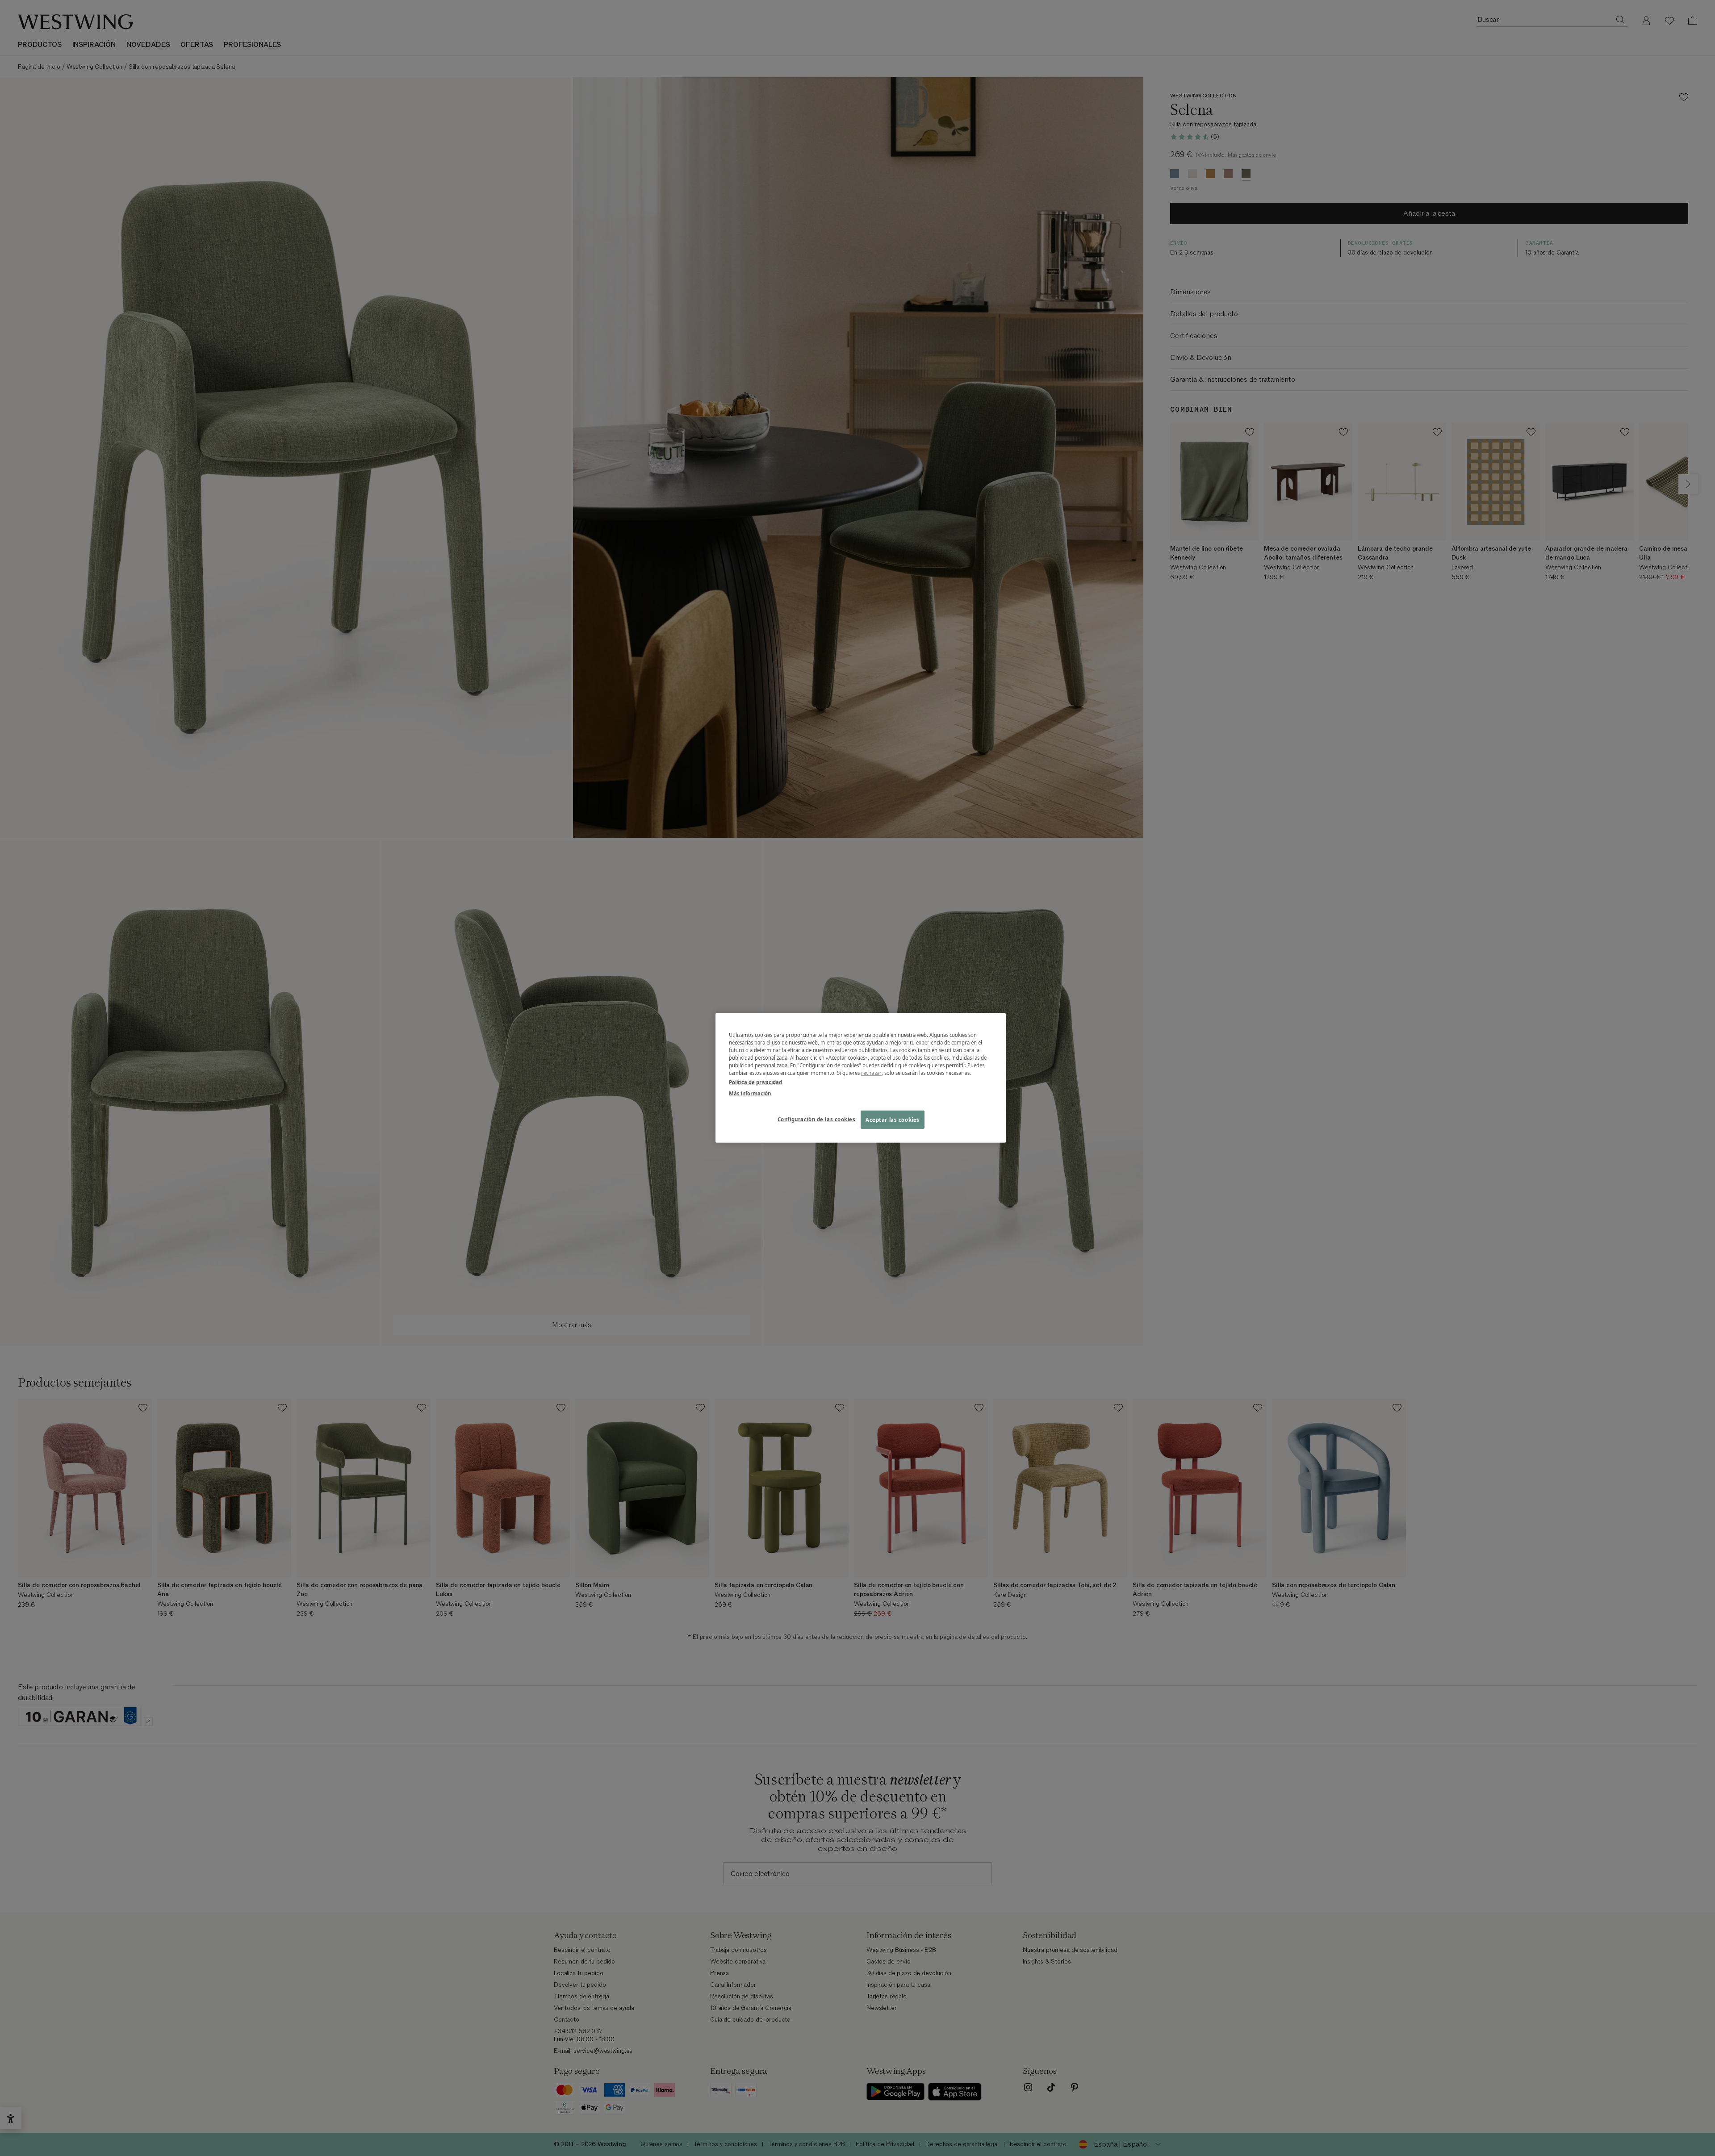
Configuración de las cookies (817, 1119)
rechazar (871, 1073)
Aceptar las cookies (893, 1119)
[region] (861, 1078)
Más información (750, 1093)
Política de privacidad (755, 1082)
